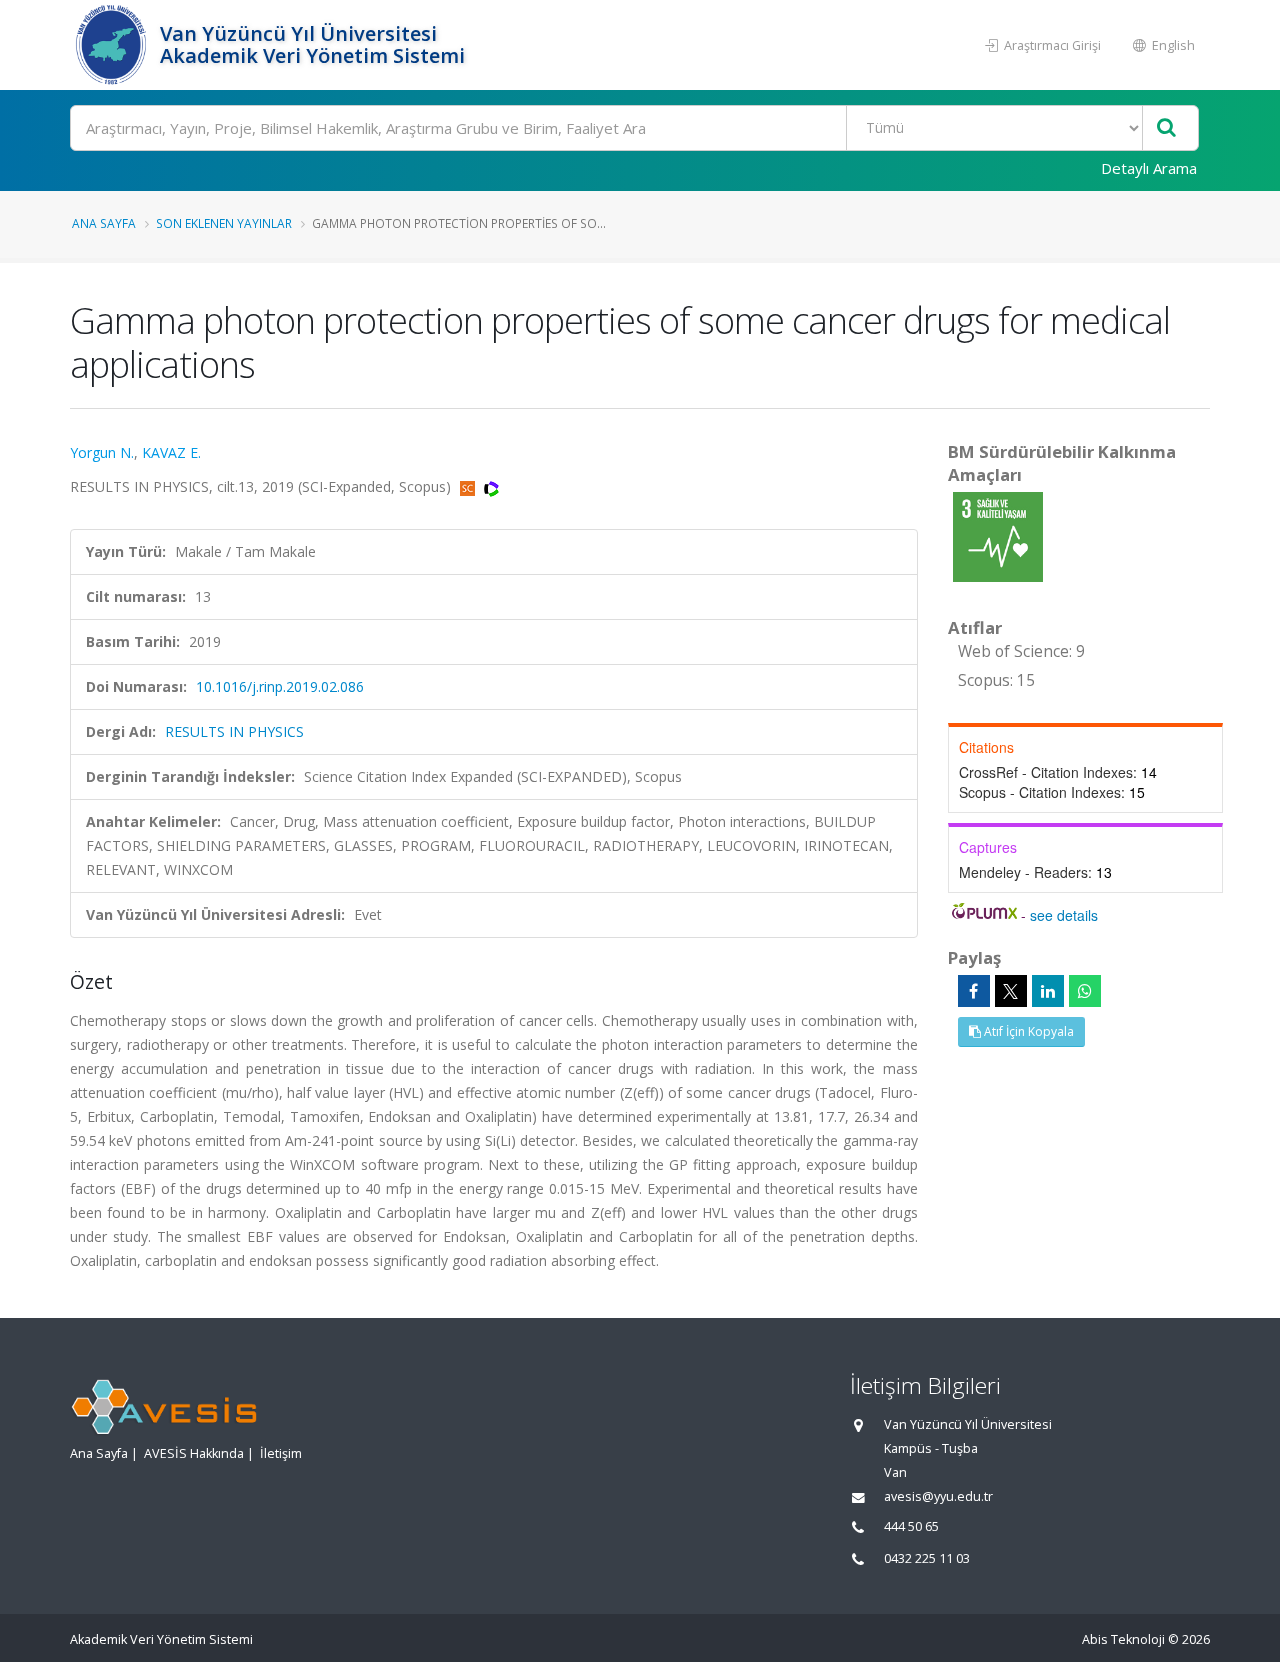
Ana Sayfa (104, 223)
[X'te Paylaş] (1011, 991)
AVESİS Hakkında (194, 1453)
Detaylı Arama (1149, 168)
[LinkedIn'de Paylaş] (1048, 991)
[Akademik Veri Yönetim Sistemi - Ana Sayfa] (112, 45)
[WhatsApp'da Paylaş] (1085, 991)
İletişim (281, 1453)
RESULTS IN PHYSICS (234, 731)
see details (1064, 915)
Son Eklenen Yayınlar (224, 223)
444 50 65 (911, 1526)
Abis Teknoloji (1123, 1639)
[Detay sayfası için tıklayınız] (998, 535)
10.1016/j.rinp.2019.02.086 (280, 686)
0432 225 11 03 (927, 1558)
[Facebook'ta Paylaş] (974, 991)
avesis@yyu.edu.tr (938, 1496)
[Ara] (1166, 128)
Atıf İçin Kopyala (1027, 1031)
